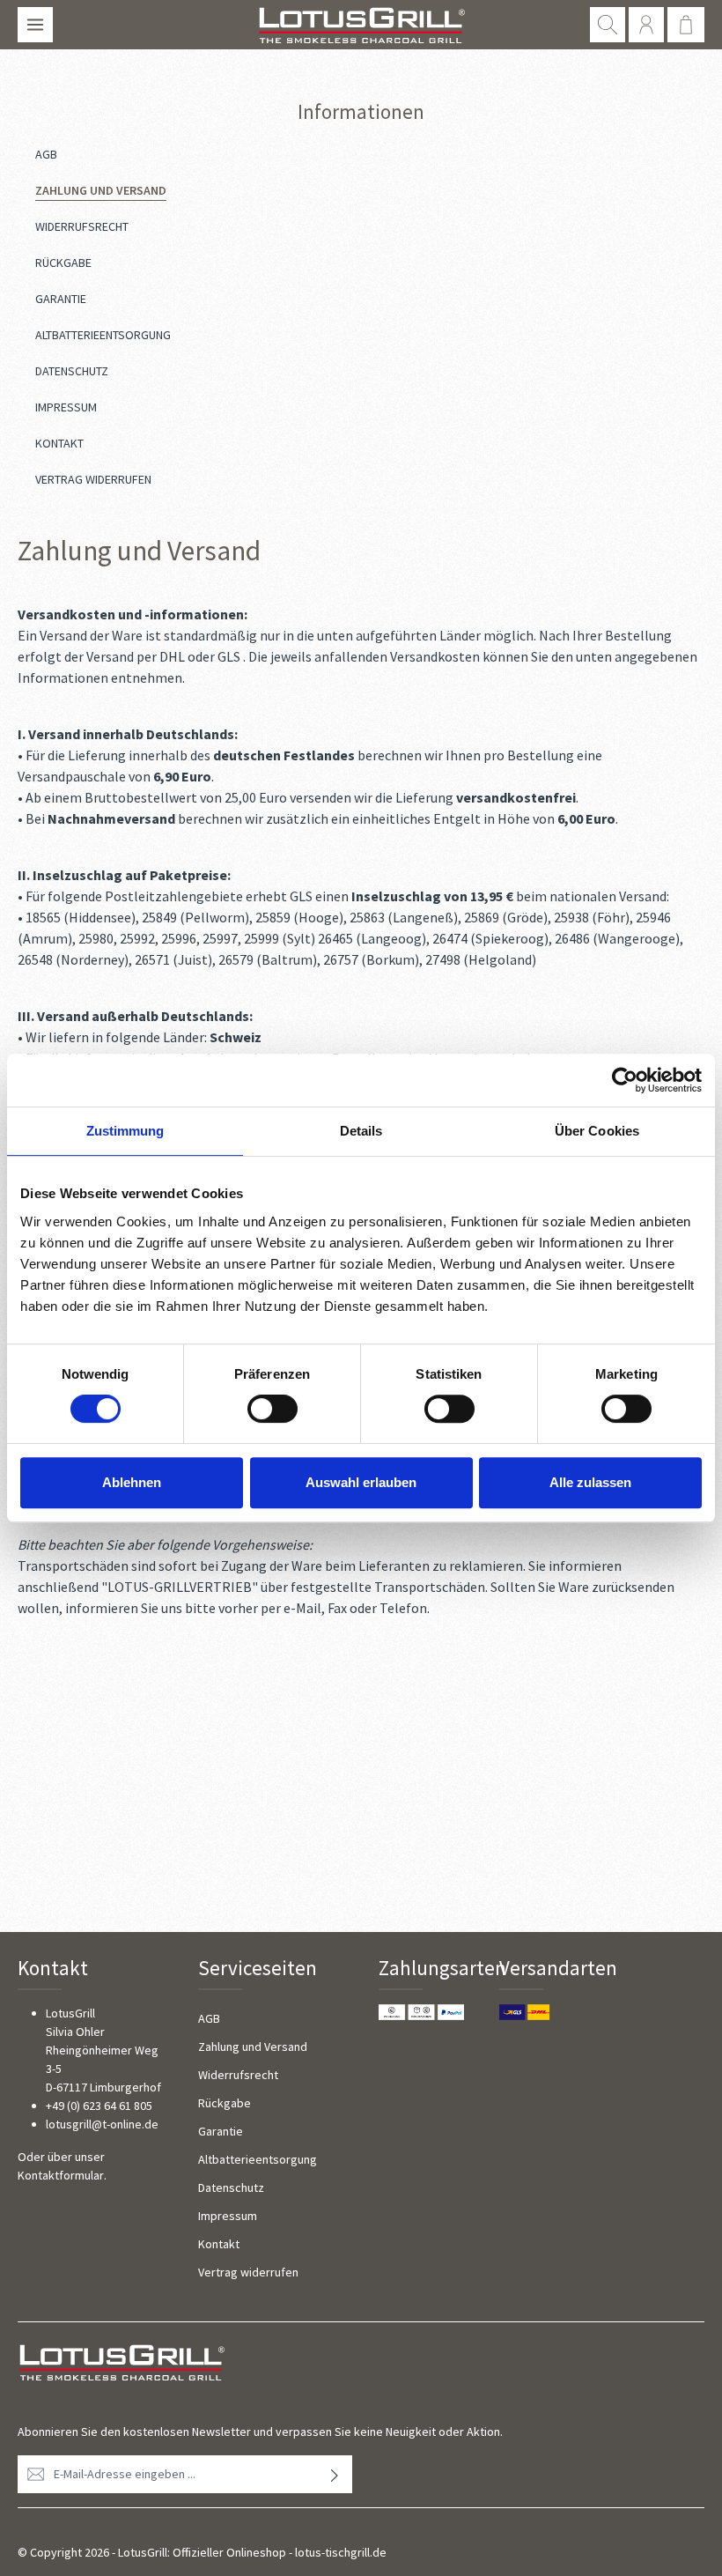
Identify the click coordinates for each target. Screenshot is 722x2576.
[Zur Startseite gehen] (361, 25)
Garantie (221, 2131)
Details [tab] (361, 1131)
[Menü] (35, 25)
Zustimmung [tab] (125, 1131)
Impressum (228, 2216)
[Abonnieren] (335, 2474)
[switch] (273, 1409)
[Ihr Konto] (646, 25)
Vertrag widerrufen (248, 2272)
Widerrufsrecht (238, 2075)
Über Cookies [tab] (597, 1131)
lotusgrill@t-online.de (102, 2124)
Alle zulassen (590, 1482)
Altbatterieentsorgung (258, 2159)
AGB (209, 2018)
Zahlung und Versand (253, 2047)
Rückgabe (225, 2103)
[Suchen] (608, 25)
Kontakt (219, 2244)
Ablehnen (132, 1482)
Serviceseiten (258, 1968)
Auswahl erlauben (361, 1482)
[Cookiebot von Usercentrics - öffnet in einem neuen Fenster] (625, 1080)
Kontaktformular (61, 2175)
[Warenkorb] (686, 25)
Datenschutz (231, 2187)
